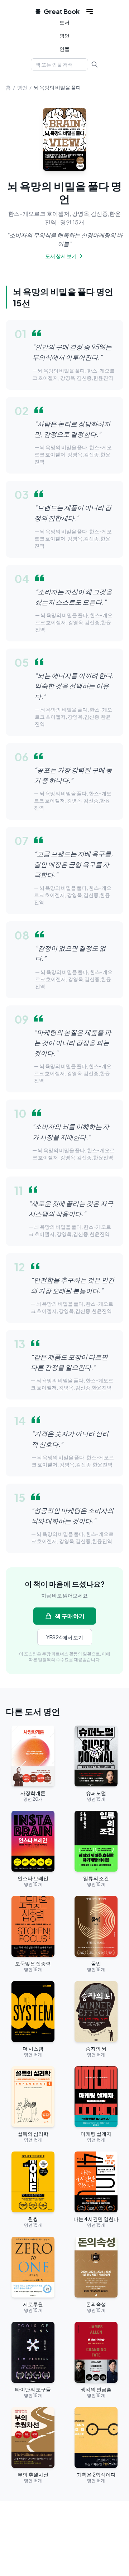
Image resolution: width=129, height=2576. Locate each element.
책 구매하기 (70, 1616)
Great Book (61, 11)
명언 (64, 35)
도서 (64, 22)
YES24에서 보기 (65, 1637)
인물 (64, 49)
